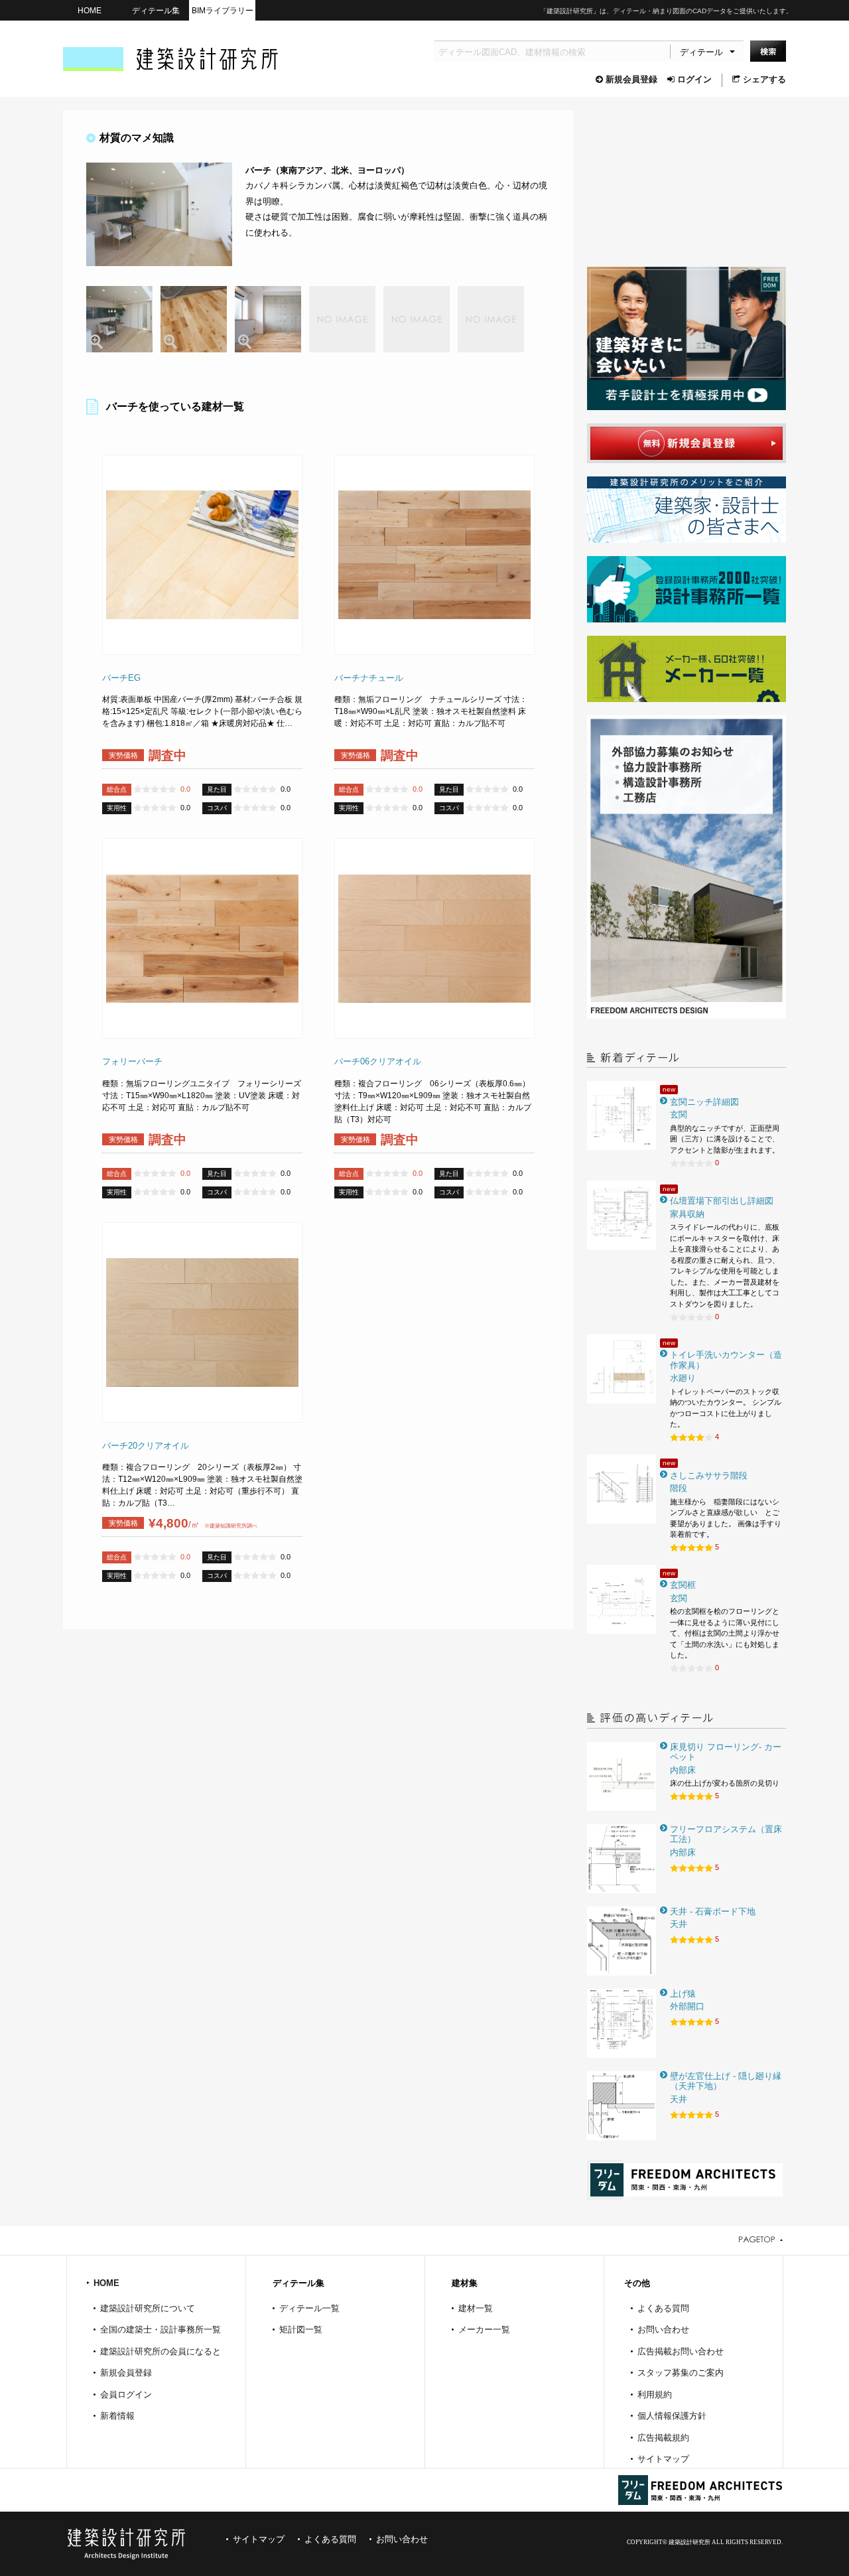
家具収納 (687, 1214)
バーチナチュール (369, 678)
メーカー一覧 (484, 2329)
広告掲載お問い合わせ (681, 2351)
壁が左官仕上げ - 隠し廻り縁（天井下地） (726, 2081)
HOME (90, 10)
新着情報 (117, 2416)
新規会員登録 (631, 79)
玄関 (679, 1114)
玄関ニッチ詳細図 (704, 1102)
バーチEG (121, 678)
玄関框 (683, 1585)
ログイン (694, 79)
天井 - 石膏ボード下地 (713, 1911)
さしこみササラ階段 (709, 1475)
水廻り (683, 1378)
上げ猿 (683, 1994)
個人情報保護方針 (672, 2416)
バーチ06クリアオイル (378, 1061)
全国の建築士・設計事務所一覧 (161, 2329)
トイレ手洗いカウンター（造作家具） (726, 1360)
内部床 (683, 1770)
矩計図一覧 (301, 2329)
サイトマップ (663, 2459)
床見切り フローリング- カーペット (726, 1752)
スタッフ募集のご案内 (681, 2373)
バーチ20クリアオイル (146, 1446)
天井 (679, 1924)
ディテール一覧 (309, 2308)
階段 (679, 1488)
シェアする (764, 79)
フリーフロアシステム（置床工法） (726, 1834)
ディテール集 (156, 10)
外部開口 (687, 2006)
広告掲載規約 (663, 2438)
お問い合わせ (663, 2329)
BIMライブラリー (223, 10)
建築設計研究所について (148, 2308)
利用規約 (655, 2395)
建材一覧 (476, 2308)
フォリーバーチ (132, 1061)
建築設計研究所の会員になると (161, 2351)
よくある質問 (663, 2308)
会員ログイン (126, 2395)
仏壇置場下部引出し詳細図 (722, 1201)
